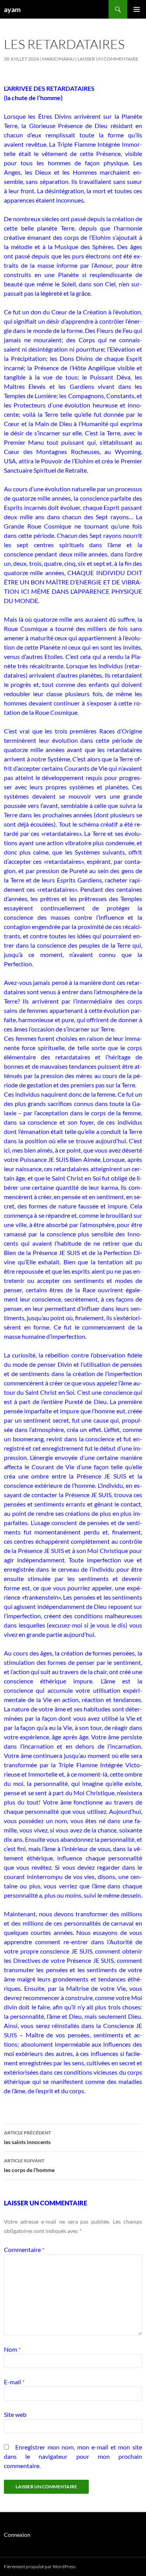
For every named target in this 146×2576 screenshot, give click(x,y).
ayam (12, 9)
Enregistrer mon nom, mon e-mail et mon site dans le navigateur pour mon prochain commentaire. (73, 2456)
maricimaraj (58, 59)
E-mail (14, 2382)
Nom (12, 2349)
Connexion (17, 2535)
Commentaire (24, 2249)
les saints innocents (27, 2137)
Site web (15, 2414)
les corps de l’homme (29, 2165)
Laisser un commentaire (108, 59)
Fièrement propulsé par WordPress (40, 2566)
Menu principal (137, 9)
